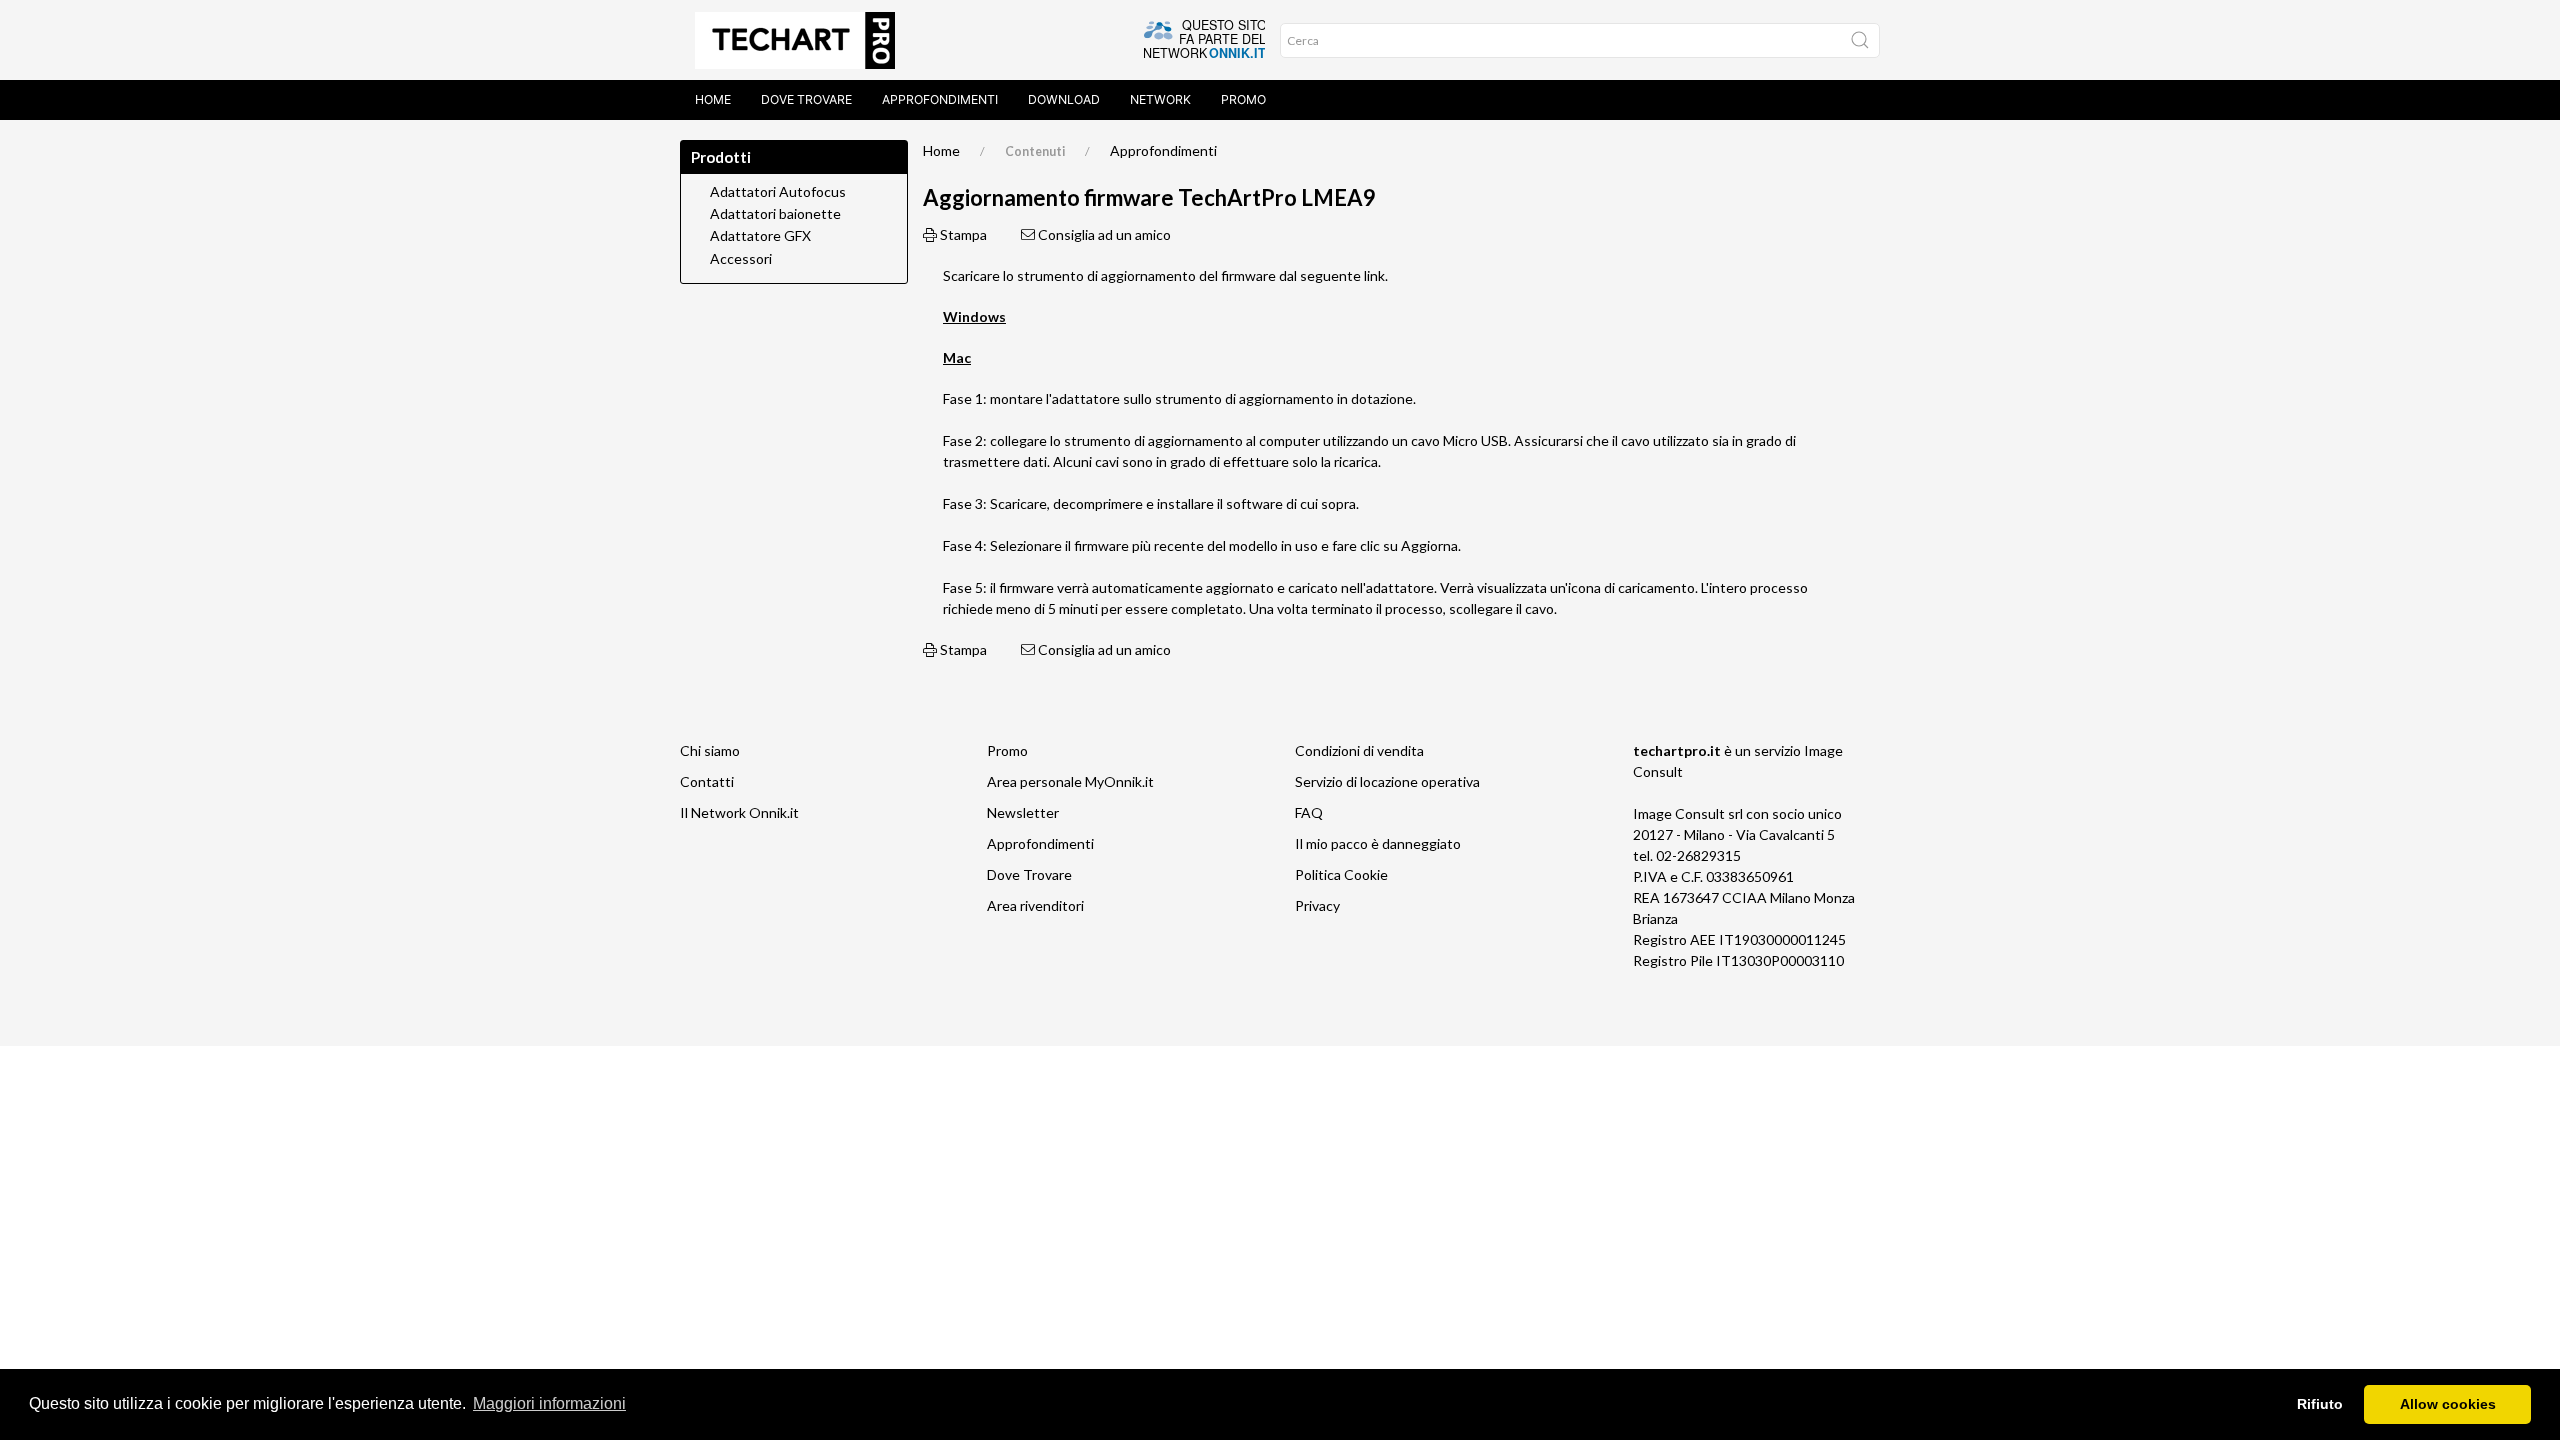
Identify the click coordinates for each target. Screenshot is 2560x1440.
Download (1064, 99)
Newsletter (1023, 812)
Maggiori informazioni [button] (549, 1403)
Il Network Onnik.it (739, 812)
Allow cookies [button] (2448, 1404)
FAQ (1309, 812)
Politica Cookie (1341, 874)
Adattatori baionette (775, 214)
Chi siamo (710, 750)
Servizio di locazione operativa (1387, 781)
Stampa (962, 234)
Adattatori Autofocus (778, 192)
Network (1160, 99)
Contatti (707, 781)
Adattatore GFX (760, 236)
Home (713, 99)
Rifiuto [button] (2320, 1404)
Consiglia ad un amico (1103, 234)
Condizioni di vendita (1359, 750)
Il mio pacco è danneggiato (1378, 843)
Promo (1243, 99)
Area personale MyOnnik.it (1070, 781)
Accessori (741, 259)
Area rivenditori (1035, 905)
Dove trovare (806, 99)
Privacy (1317, 905)
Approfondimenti (940, 99)
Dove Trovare (1029, 874)
